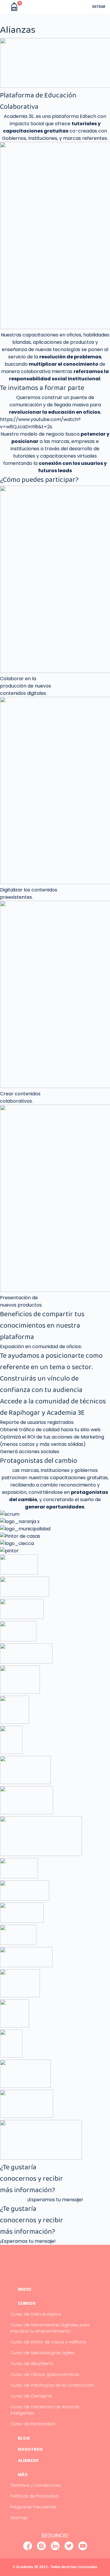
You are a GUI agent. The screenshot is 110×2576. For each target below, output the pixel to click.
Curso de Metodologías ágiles (42, 2353)
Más (23, 2474)
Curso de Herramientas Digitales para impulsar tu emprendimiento (50, 2328)
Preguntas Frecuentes (33, 2507)
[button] (5, 7)
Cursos (27, 2303)
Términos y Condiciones (36, 2485)
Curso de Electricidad (33, 2424)
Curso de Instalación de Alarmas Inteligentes (45, 2410)
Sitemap (19, 2518)
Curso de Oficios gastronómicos (45, 2374)
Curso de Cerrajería (31, 2396)
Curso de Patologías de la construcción (53, 2385)
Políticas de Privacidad (34, 2496)
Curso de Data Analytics (36, 2314)
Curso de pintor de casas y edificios (48, 2342)
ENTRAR (99, 7)
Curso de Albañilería (32, 2364)
